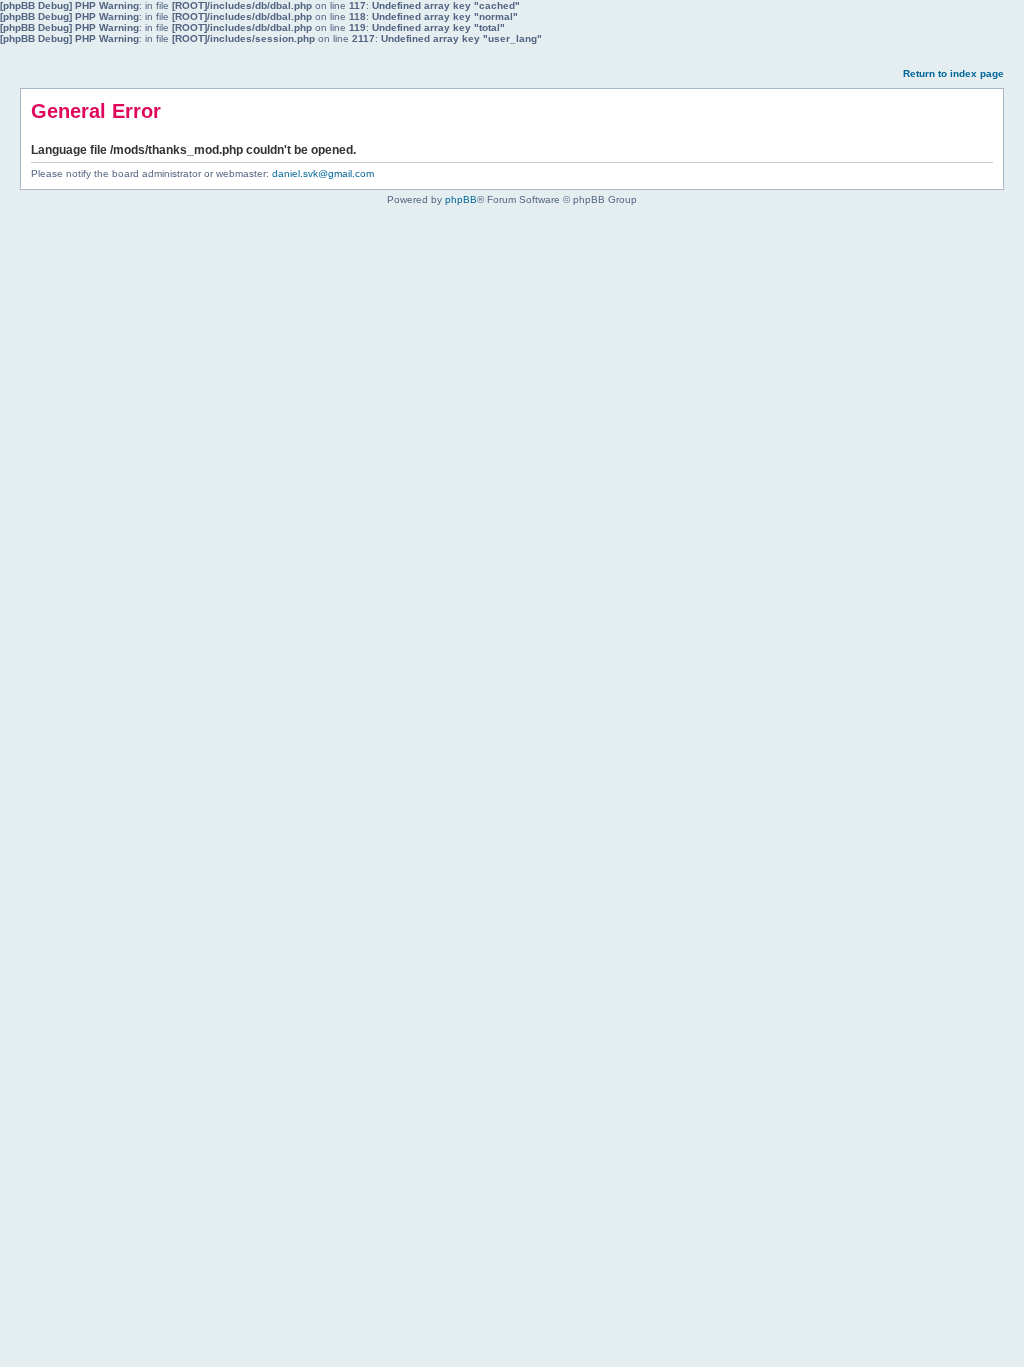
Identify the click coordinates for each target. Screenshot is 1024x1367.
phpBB (461, 199)
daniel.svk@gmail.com (323, 173)
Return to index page (953, 73)
